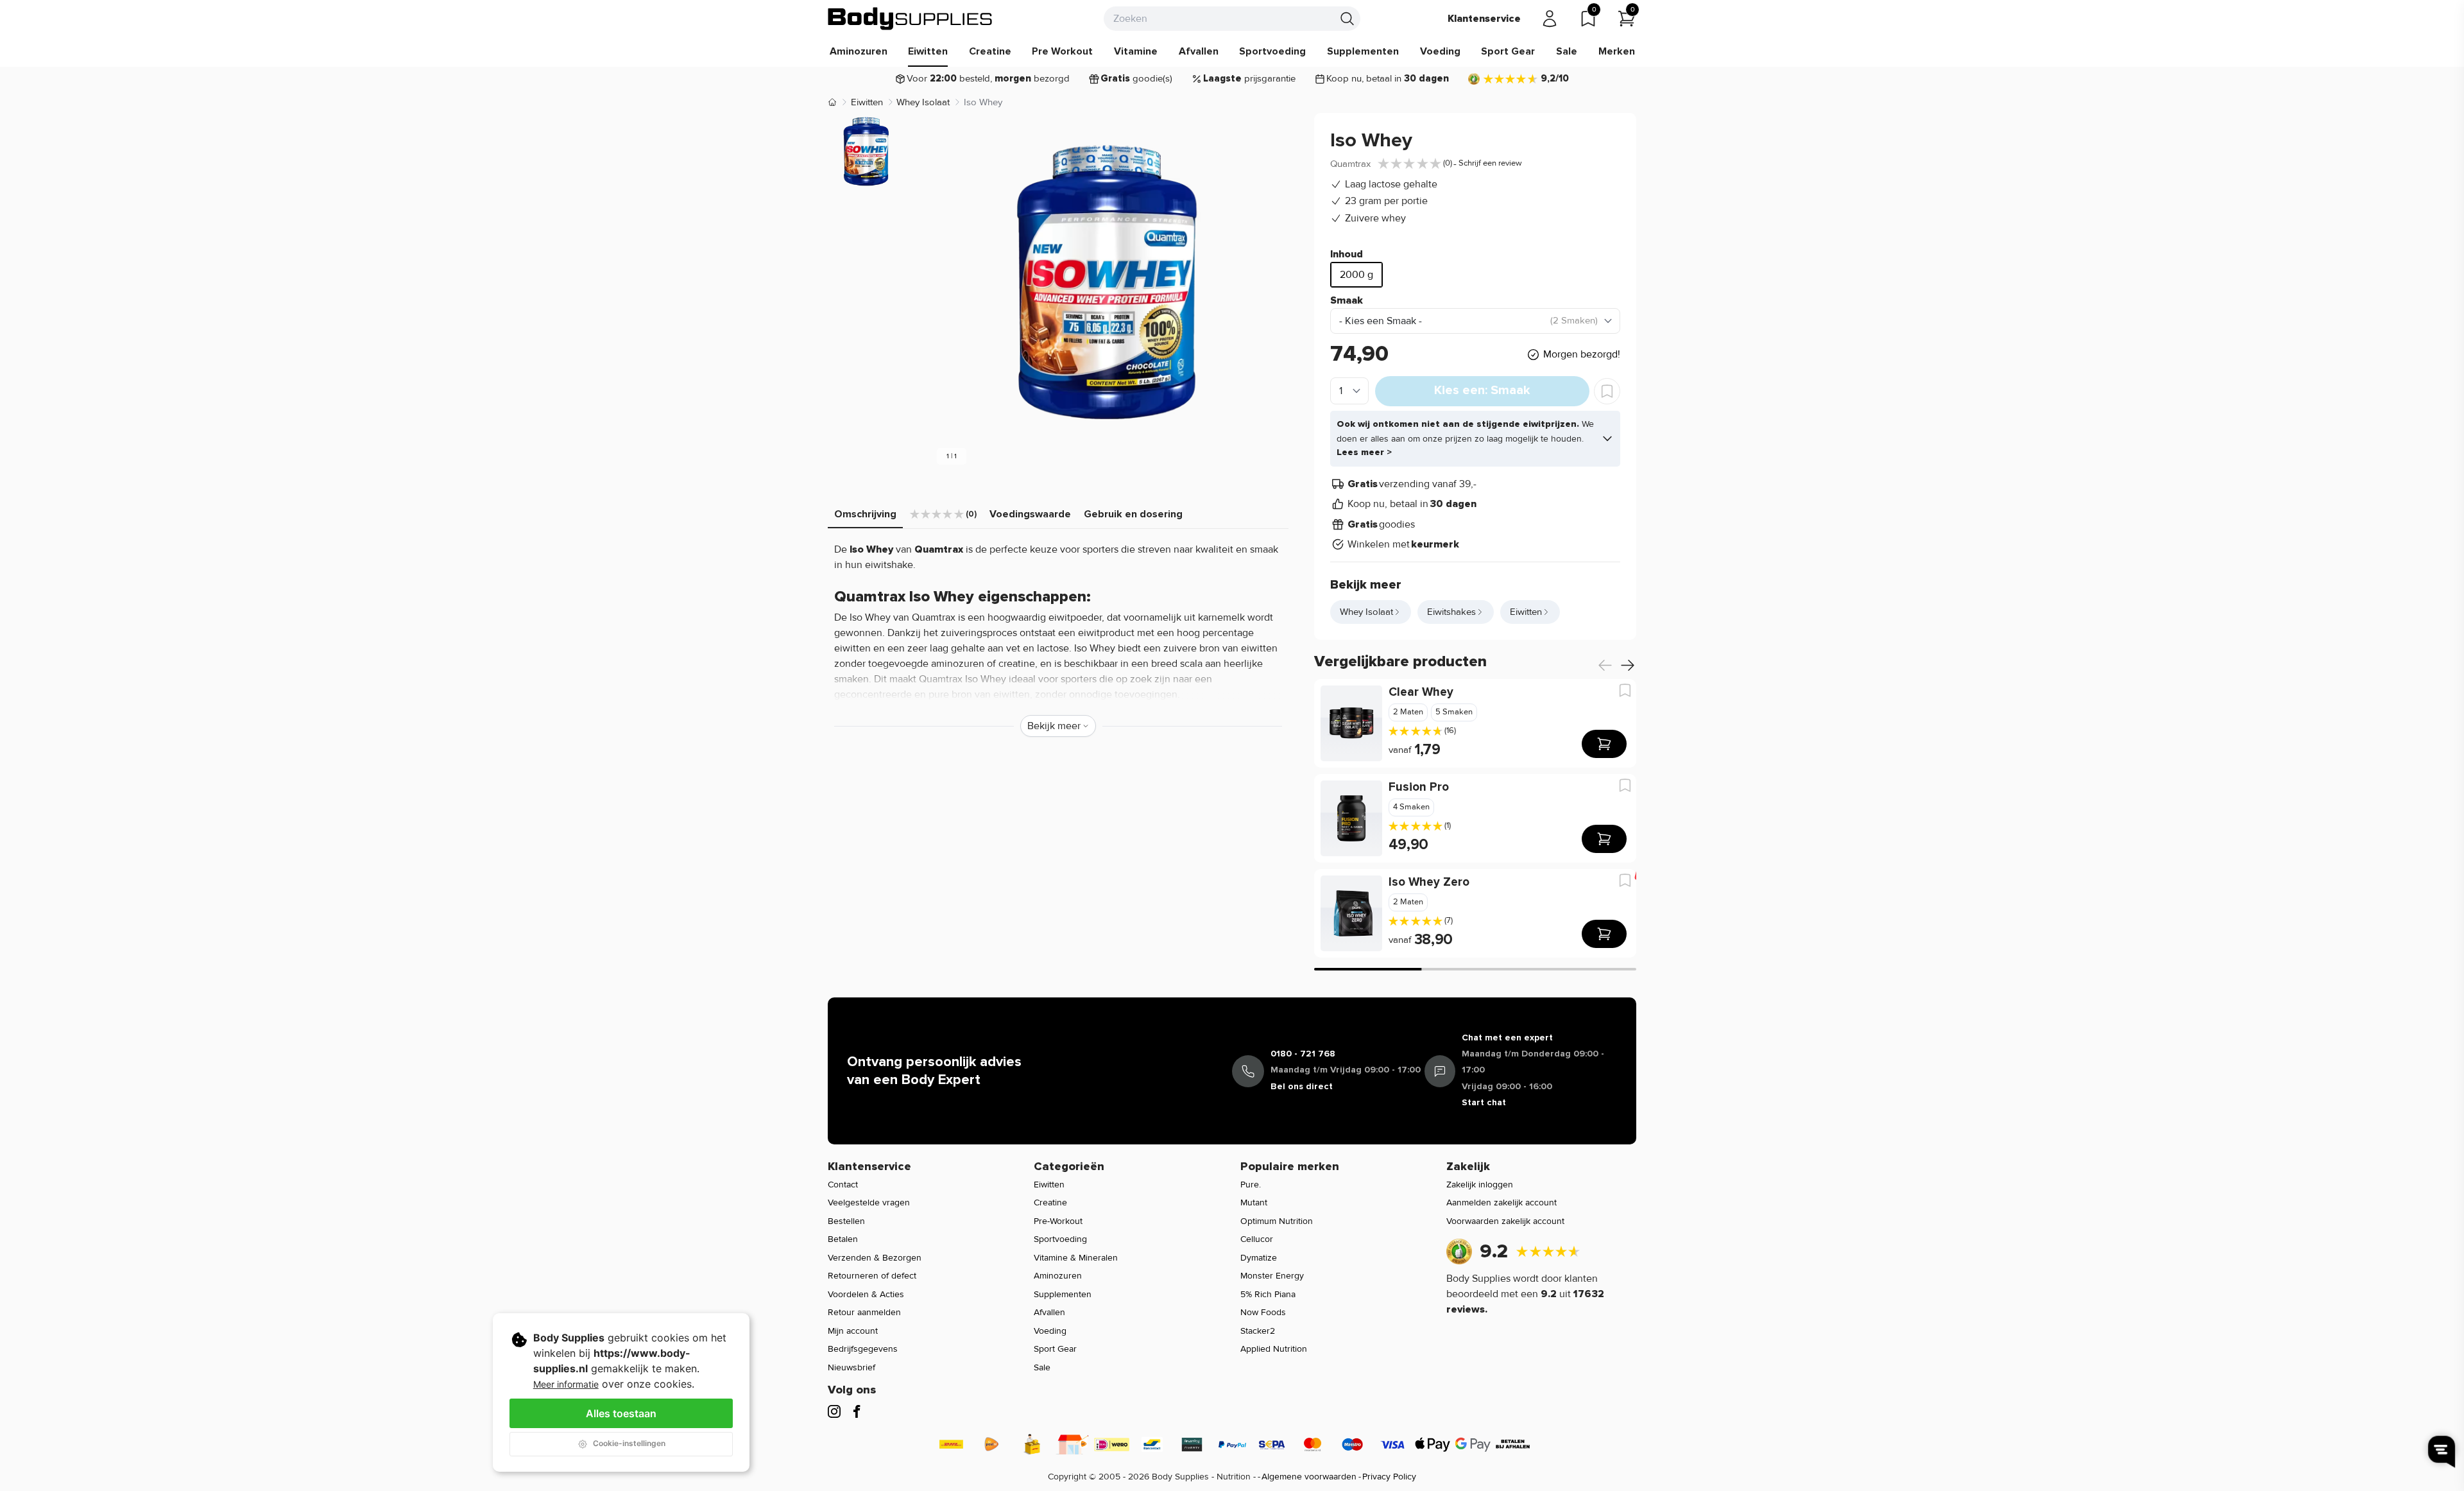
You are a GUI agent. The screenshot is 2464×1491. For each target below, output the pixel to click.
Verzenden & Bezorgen (875, 1258)
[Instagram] (834, 1411)
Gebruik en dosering (1133, 514)
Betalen (843, 1239)
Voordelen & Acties (866, 1294)
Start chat (1484, 1102)
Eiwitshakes (1451, 612)
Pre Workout (1062, 51)
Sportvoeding (1272, 51)
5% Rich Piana (1268, 1294)
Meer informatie (566, 1384)
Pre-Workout (1058, 1221)
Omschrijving (865, 514)
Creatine (990, 51)
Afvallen (1199, 51)
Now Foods (1263, 1312)
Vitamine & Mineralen (1076, 1258)
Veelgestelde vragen (869, 1202)
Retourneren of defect (872, 1276)
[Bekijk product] (1604, 744)
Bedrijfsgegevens (863, 1349)
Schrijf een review (1490, 163)
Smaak (1347, 300)
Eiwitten (928, 51)
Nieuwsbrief (851, 1367)
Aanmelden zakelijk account (1502, 1202)
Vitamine (1136, 51)
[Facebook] (857, 1411)
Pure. (1251, 1185)
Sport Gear (1508, 51)
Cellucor (1257, 1239)
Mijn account (853, 1331)
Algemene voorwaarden (1309, 1477)
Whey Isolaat (923, 102)
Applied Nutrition (1274, 1349)
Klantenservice (1484, 19)
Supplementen (1363, 51)
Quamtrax (1350, 164)
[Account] (1550, 19)
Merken (1617, 51)
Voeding (1440, 51)
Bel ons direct (1302, 1086)
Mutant (1254, 1202)
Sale (1567, 51)
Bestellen (846, 1221)
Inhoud (1347, 254)
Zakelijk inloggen (1480, 1185)
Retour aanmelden (864, 1312)
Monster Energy (1272, 1276)
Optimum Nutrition (1277, 1221)
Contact (843, 1185)
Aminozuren (859, 51)
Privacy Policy (1389, 1477)
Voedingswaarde (1030, 514)
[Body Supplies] (911, 19)
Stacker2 (1258, 1331)
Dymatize (1259, 1258)
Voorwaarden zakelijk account (1505, 1221)
